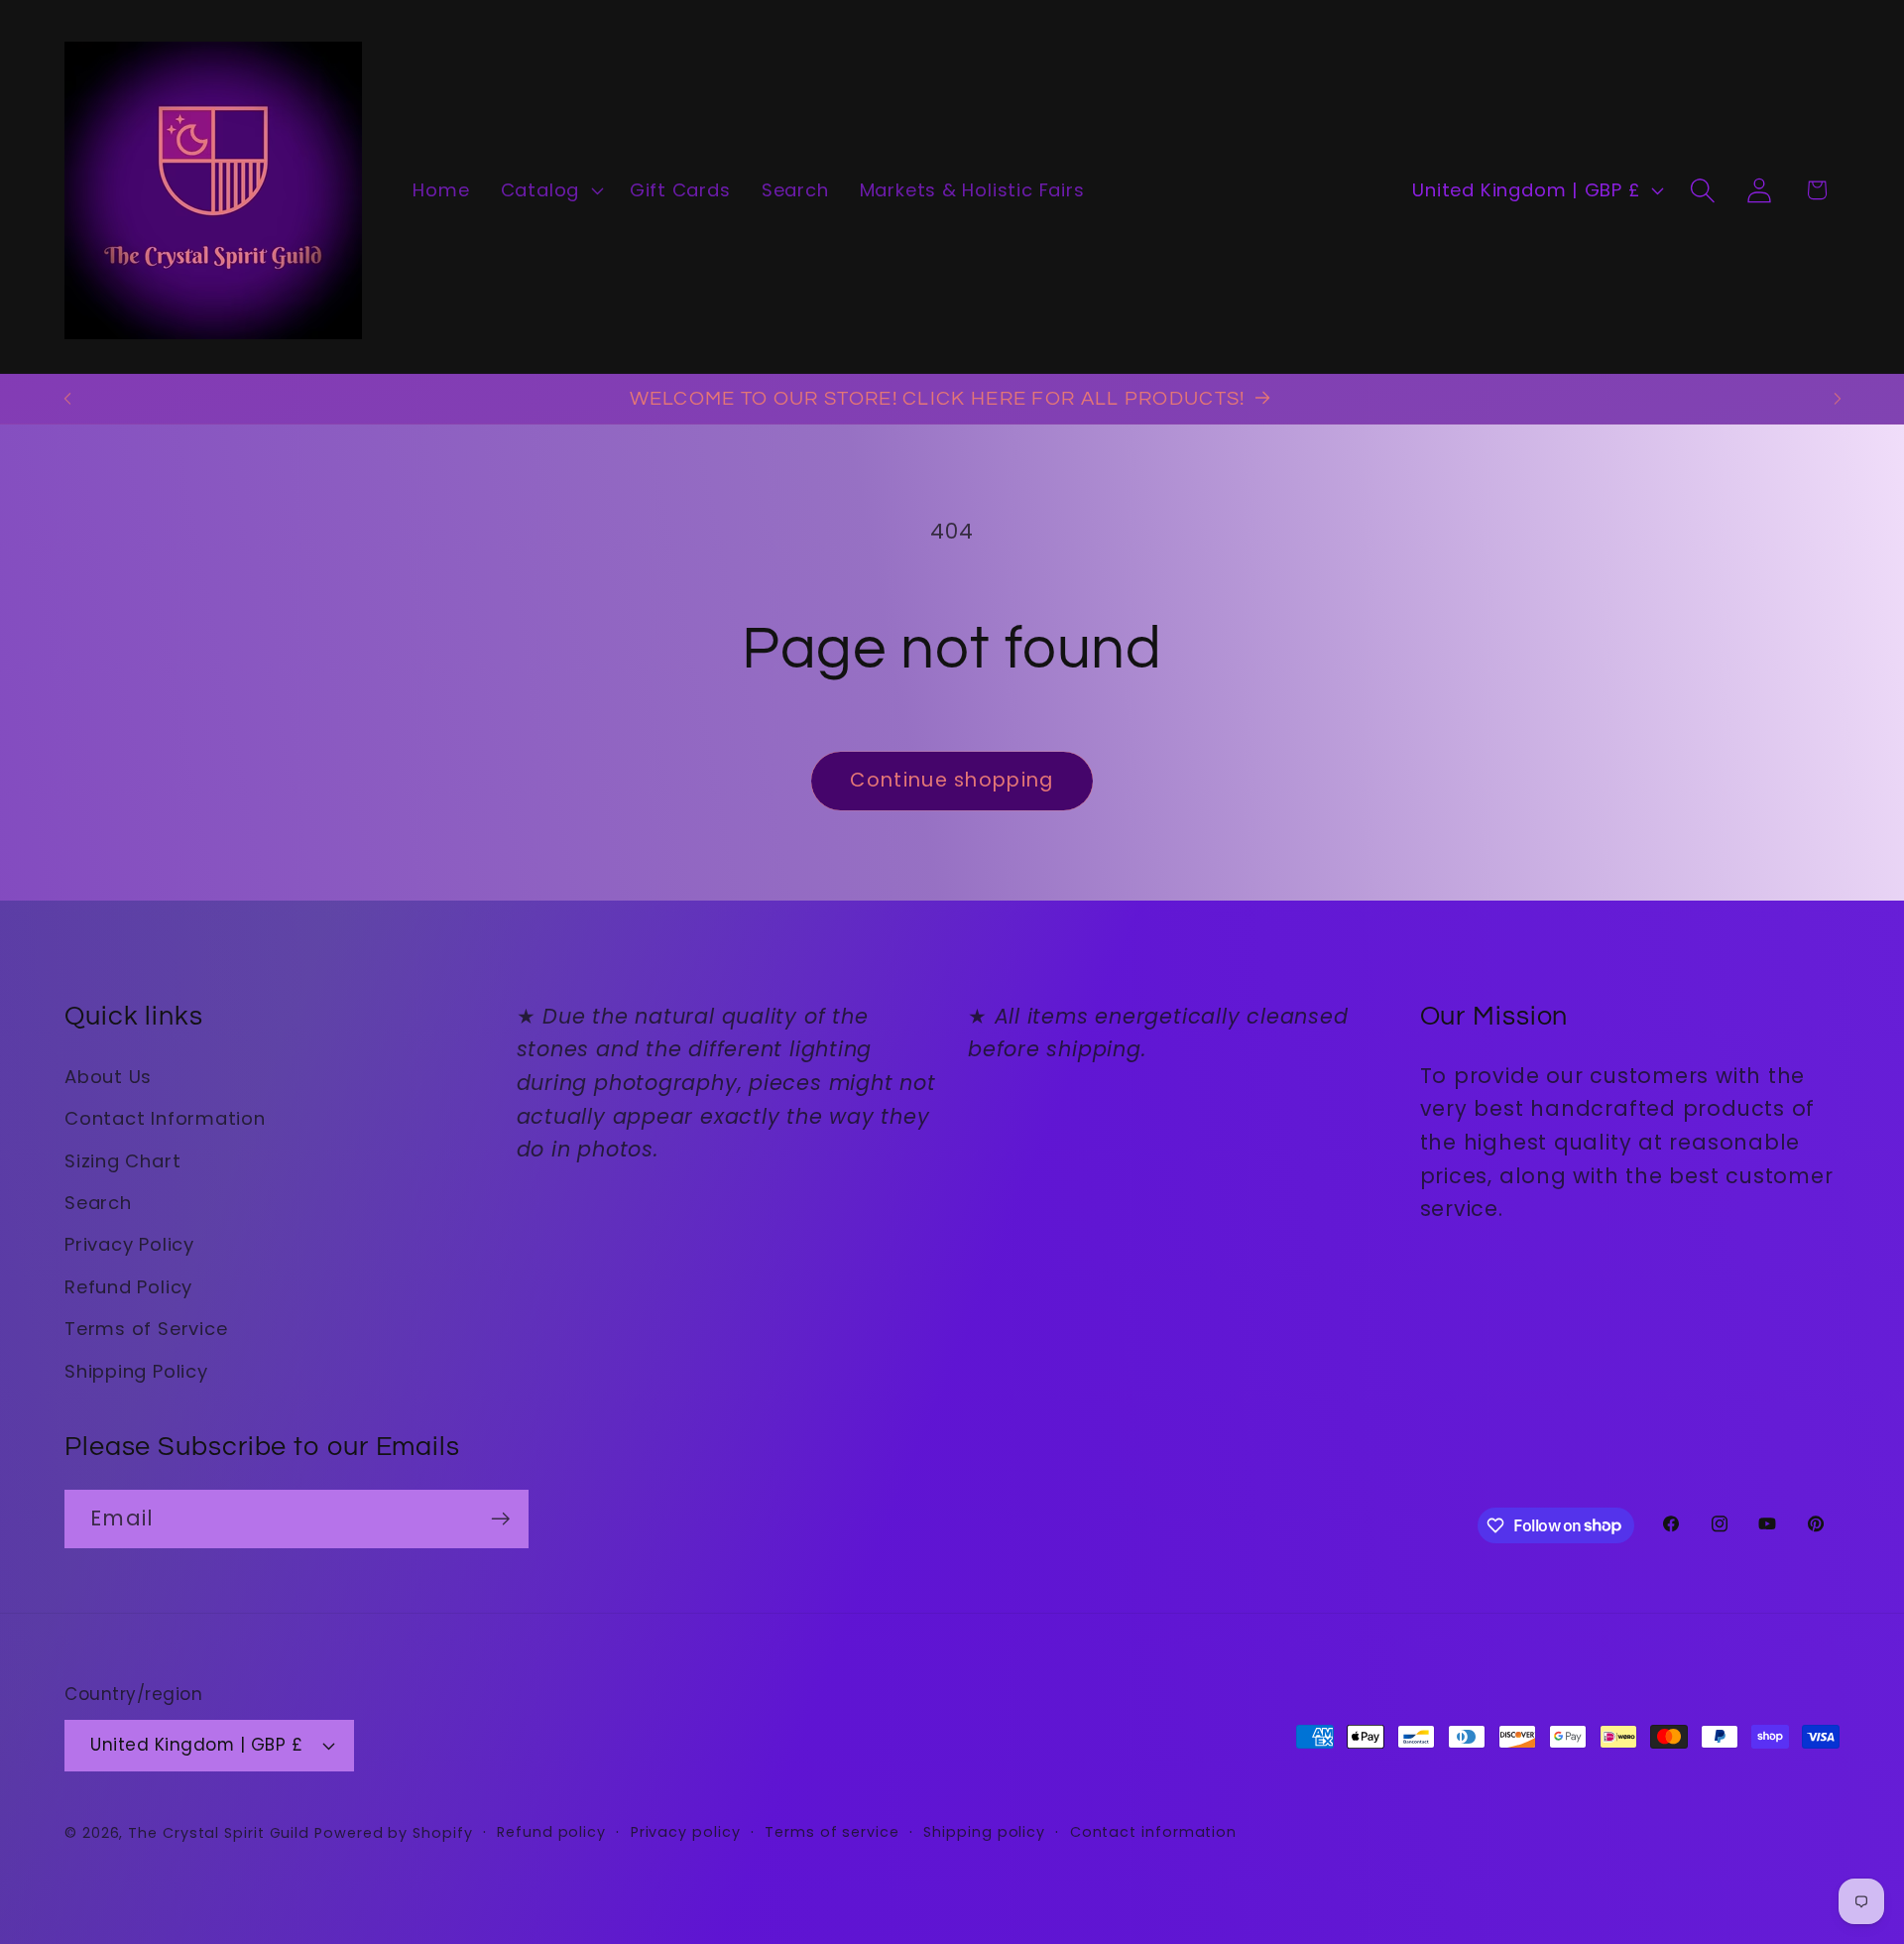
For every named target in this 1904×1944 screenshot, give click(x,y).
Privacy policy (686, 1832)
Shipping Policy (136, 1371)
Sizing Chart (122, 1161)
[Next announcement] (1838, 398)
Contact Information (165, 1118)
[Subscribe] (500, 1519)
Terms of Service (146, 1329)
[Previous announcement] (67, 398)
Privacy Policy (129, 1244)
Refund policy (551, 1832)
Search (98, 1203)
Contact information (1153, 1832)
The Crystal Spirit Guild (219, 1833)
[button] (549, 190)
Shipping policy (984, 1832)
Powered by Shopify (393, 1833)
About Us (108, 1077)
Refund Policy (128, 1287)
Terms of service (832, 1832)
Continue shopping (952, 780)
